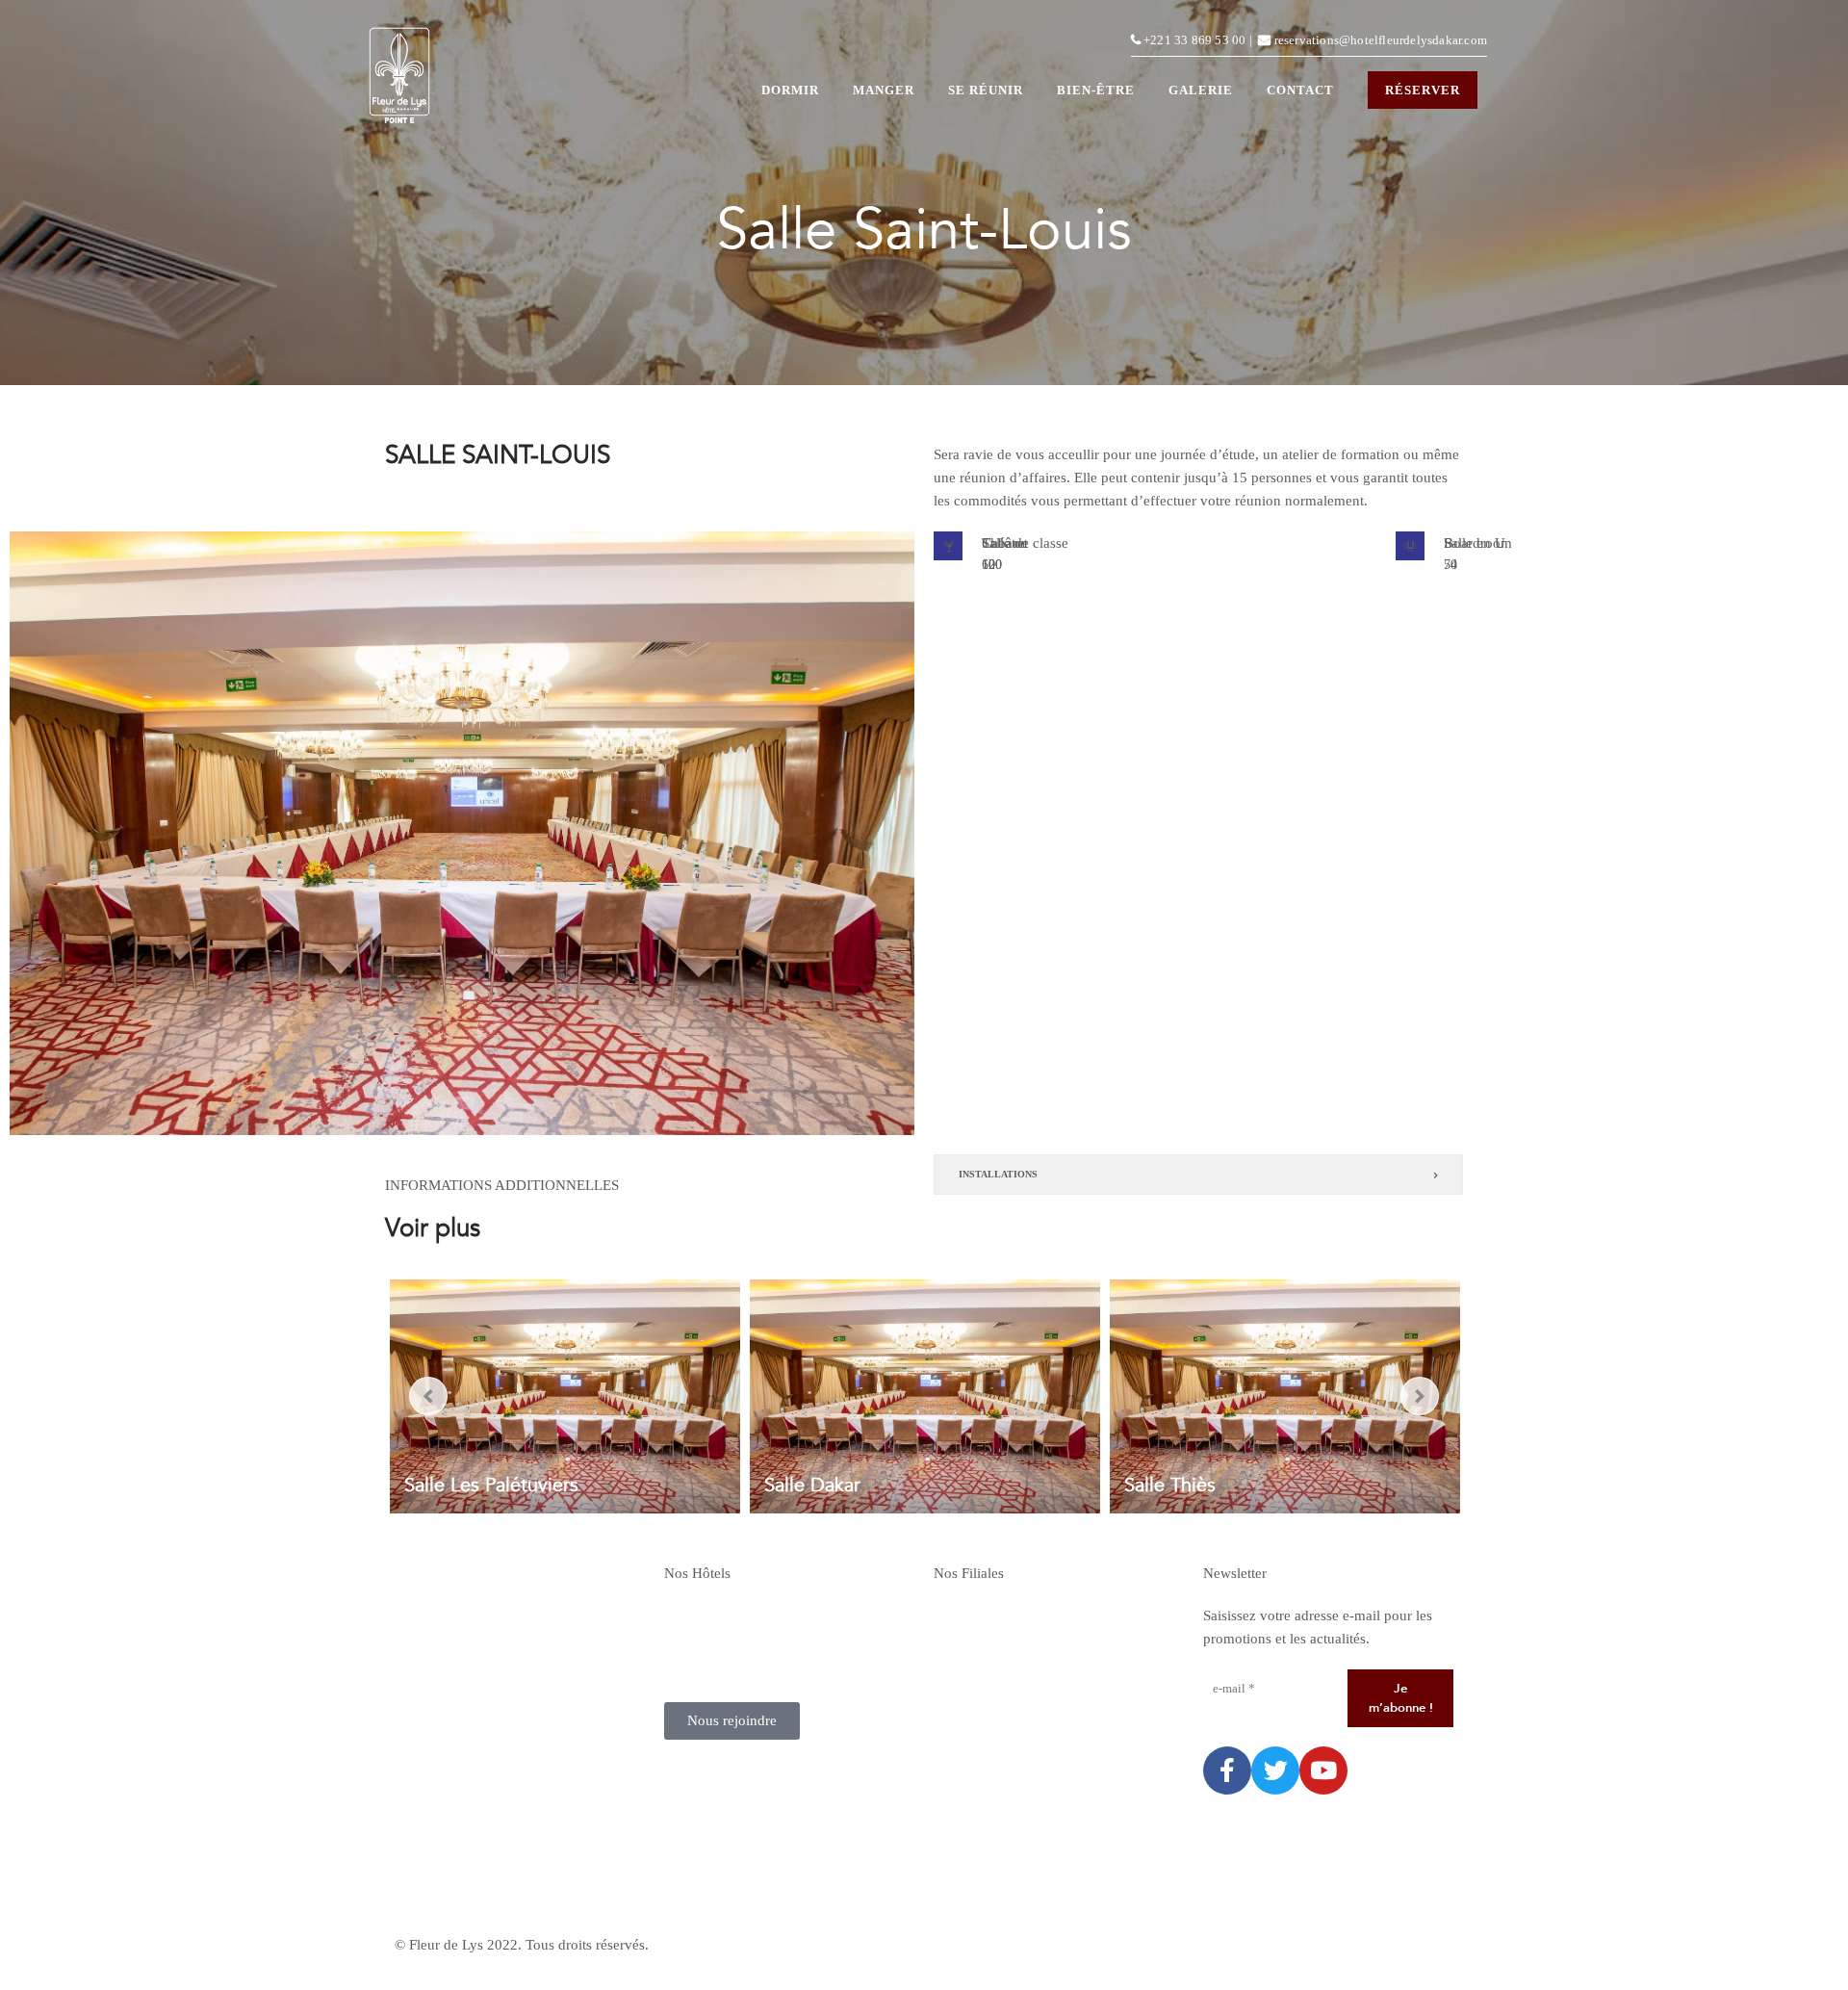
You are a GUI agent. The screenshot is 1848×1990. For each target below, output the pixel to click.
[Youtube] (1323, 1770)
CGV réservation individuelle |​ (1025, 1945)
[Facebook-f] (1227, 1770)
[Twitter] (1275, 1770)
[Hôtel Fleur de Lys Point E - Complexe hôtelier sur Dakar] (399, 80)
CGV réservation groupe (1277, 1945)
